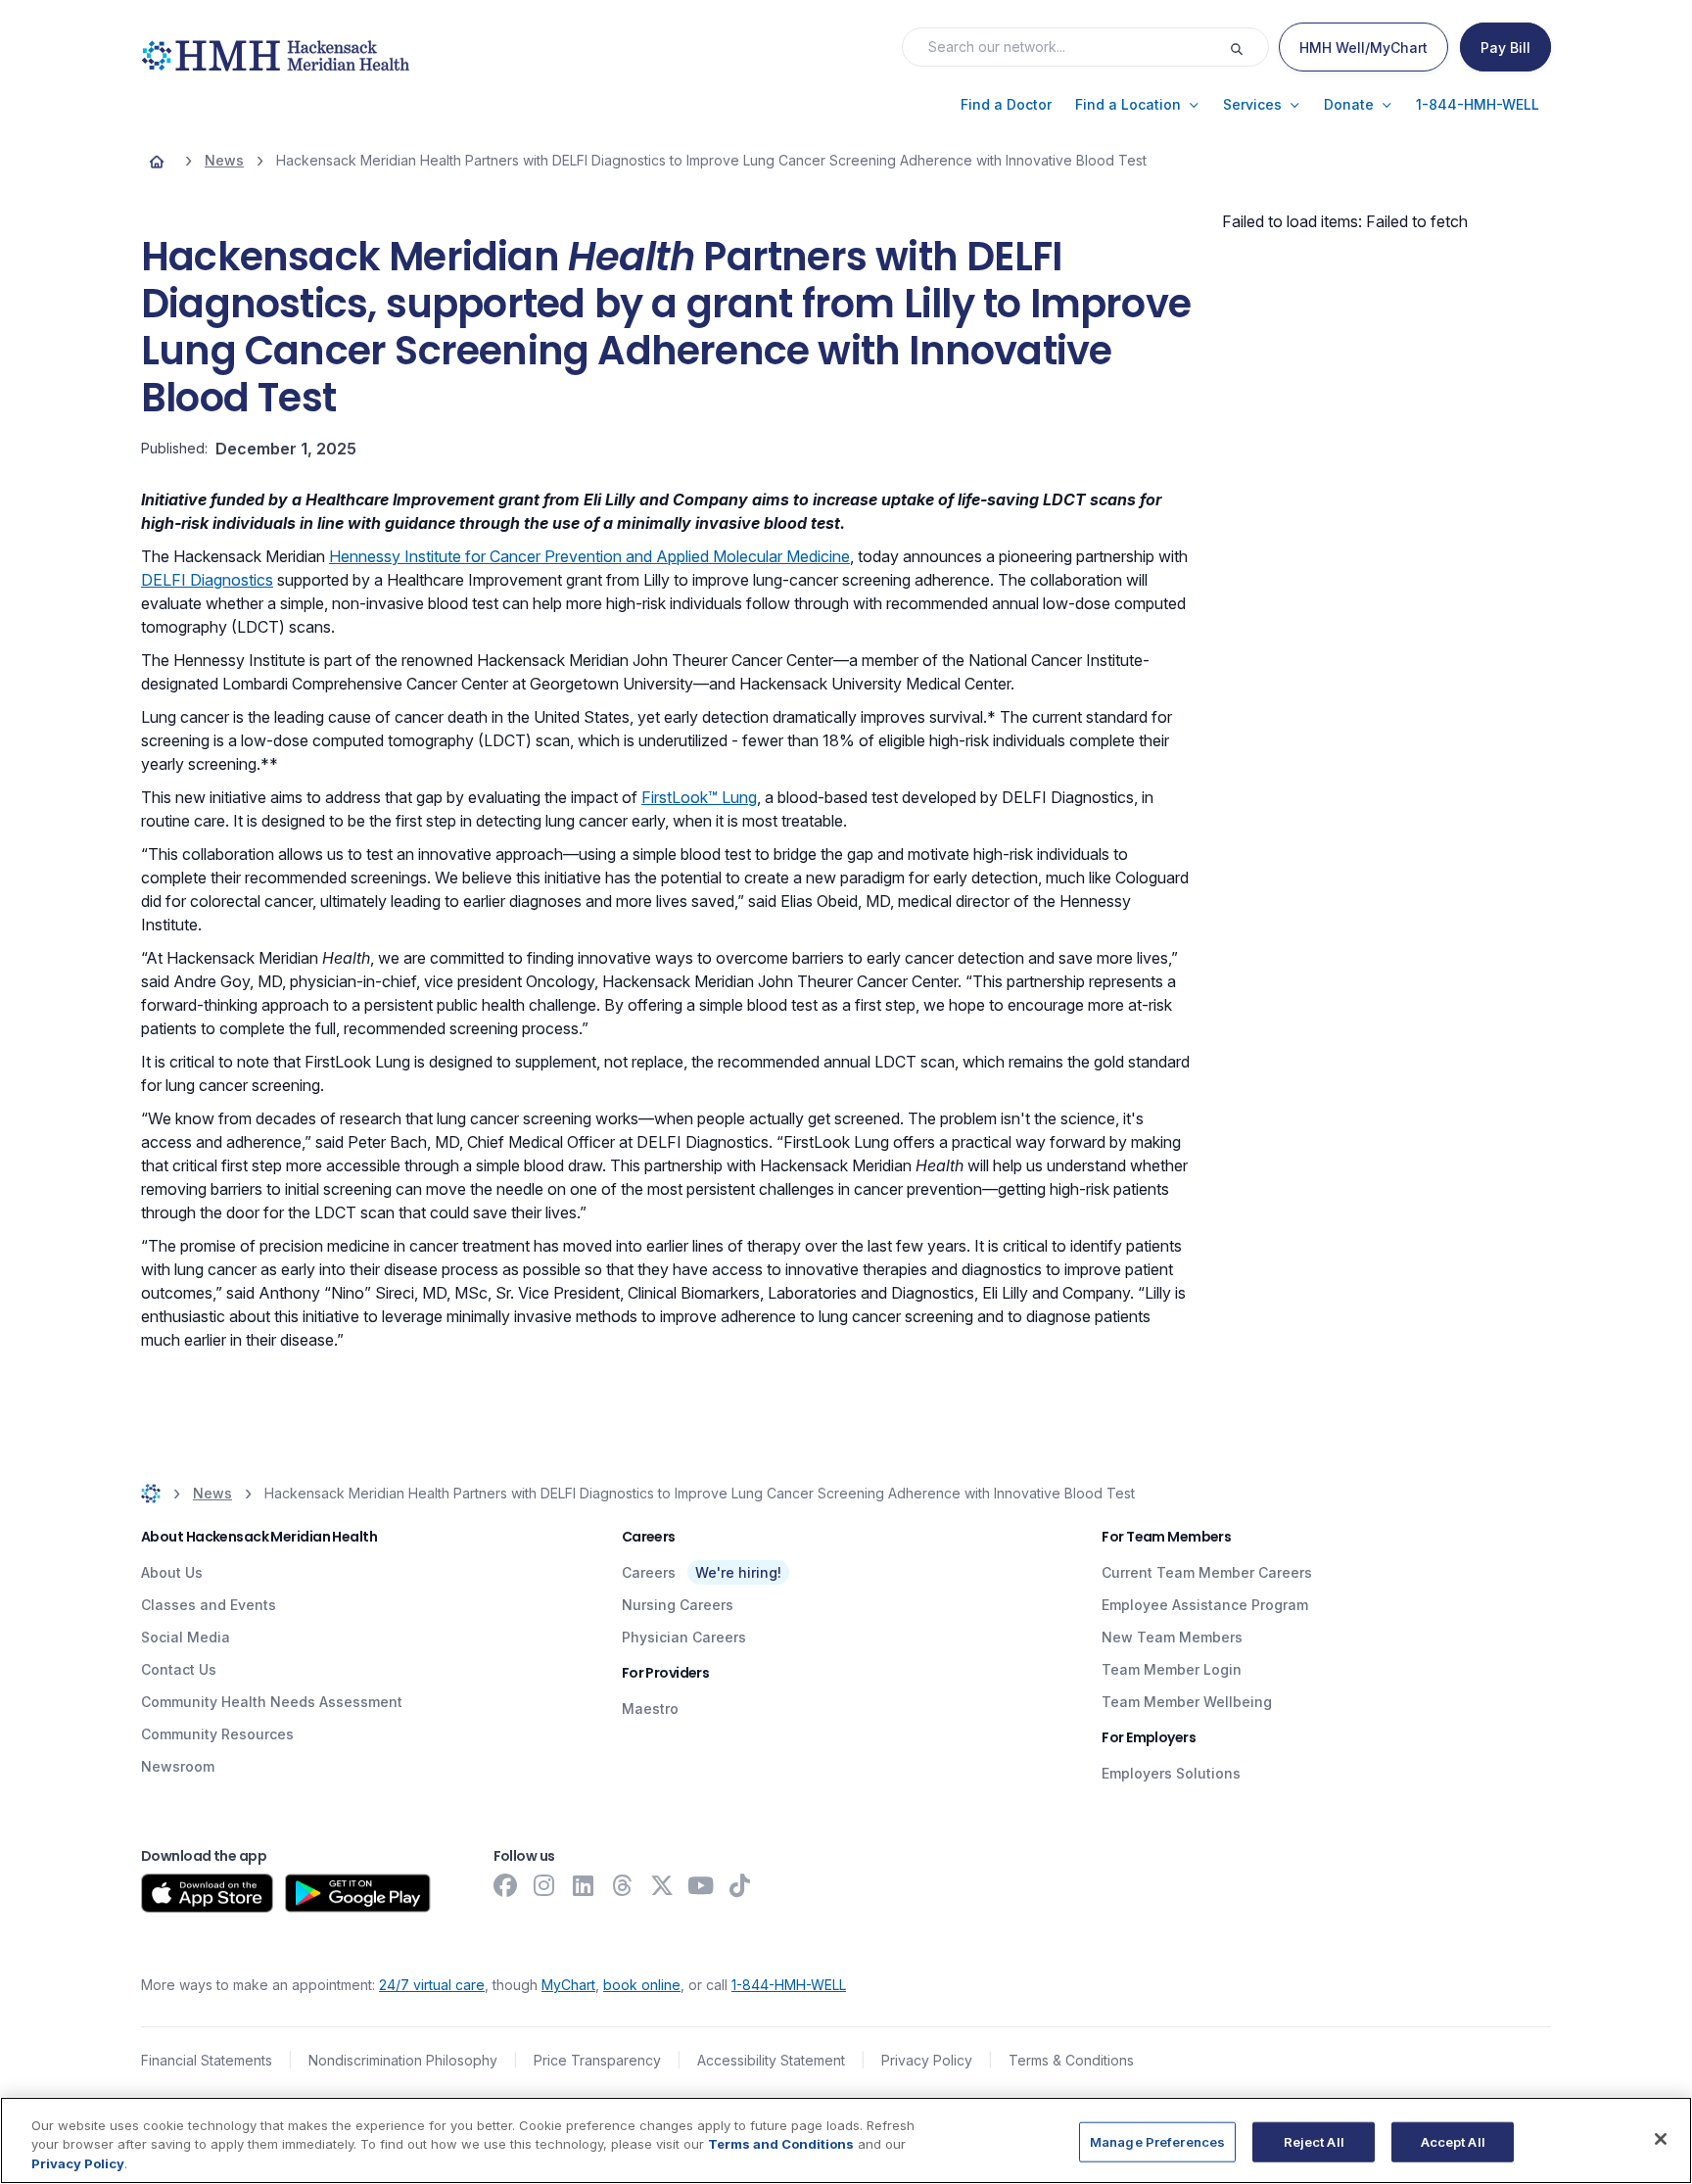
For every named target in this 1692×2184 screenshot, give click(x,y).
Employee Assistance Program (1205, 1605)
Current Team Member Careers (1207, 1572)
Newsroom (178, 1766)
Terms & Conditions (1071, 2060)
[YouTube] (701, 1885)
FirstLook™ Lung (699, 797)
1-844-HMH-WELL (789, 1985)
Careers (649, 1572)
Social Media (186, 1637)
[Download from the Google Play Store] (358, 1893)
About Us (172, 1572)
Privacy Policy (927, 2060)
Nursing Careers (678, 1605)
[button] (1006, 105)
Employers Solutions (1171, 1773)
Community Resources (217, 1734)
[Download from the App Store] (207, 1893)
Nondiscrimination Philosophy (403, 2060)
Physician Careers (684, 1637)
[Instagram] (544, 1885)
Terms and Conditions (781, 2145)
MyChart (568, 1985)
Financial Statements (207, 2060)
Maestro (650, 1709)
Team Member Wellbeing (1187, 1702)
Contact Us (179, 1669)
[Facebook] (505, 1885)
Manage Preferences (1157, 2141)
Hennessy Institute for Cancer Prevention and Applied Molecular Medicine (589, 556)
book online (642, 1985)
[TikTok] (740, 1885)
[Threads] (623, 1885)
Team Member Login (1172, 1669)
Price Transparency (597, 2060)
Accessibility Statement (771, 2060)
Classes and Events (209, 1605)
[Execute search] (1248, 47)
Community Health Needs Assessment (272, 1702)
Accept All (1453, 2141)
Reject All (1314, 2141)
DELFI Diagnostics (207, 580)
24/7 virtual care (432, 1985)
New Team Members (1172, 1637)
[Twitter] (662, 1885)
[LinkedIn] (584, 1885)
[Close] (1661, 2139)
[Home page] (157, 161)
